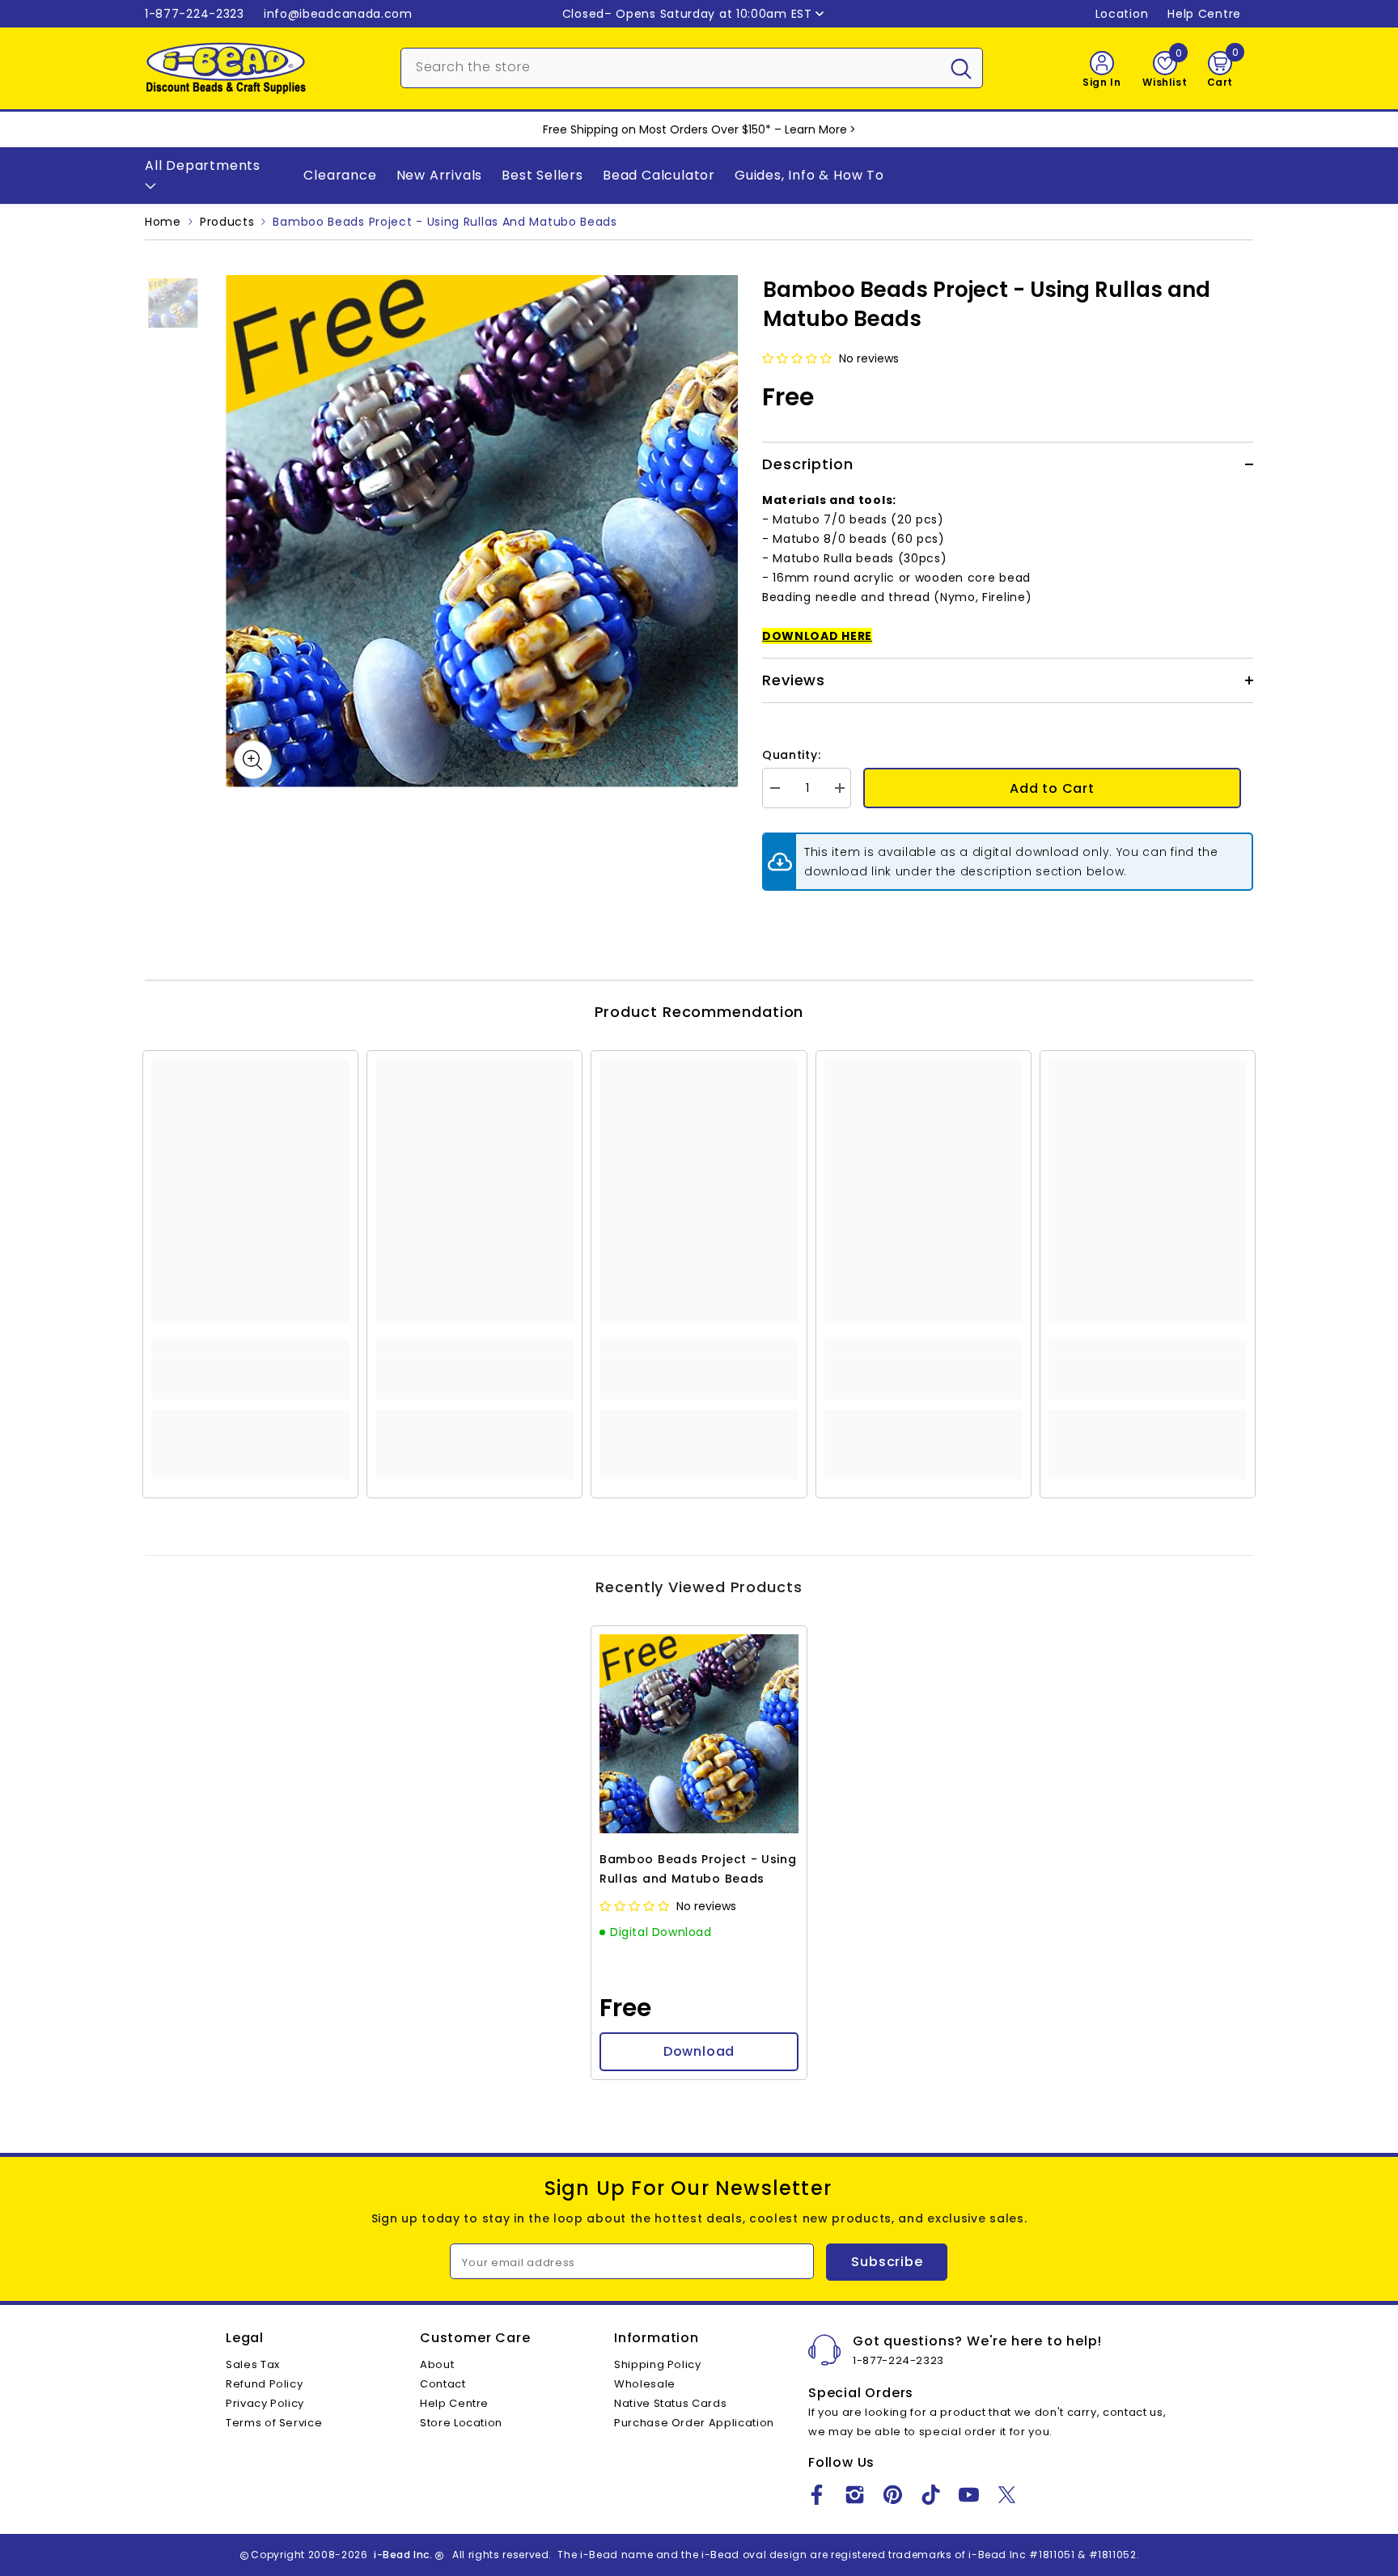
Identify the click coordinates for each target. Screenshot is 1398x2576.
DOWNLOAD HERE (817, 636)
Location (1122, 14)
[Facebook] (817, 2495)
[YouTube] (969, 2495)
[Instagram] (855, 2495)
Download (699, 2051)
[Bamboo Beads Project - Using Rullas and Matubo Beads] (699, 1734)
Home (163, 222)
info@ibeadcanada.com (338, 14)
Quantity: (791, 755)
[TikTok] (931, 2495)
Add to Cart (1052, 788)
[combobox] (671, 66)
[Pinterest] (893, 2495)
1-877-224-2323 (195, 14)
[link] (250, 1379)
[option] (482, 531)
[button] (799, 358)
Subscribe (887, 2262)
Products (227, 222)
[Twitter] (1007, 2495)
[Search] (692, 68)
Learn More (816, 129)
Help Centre (1204, 14)
